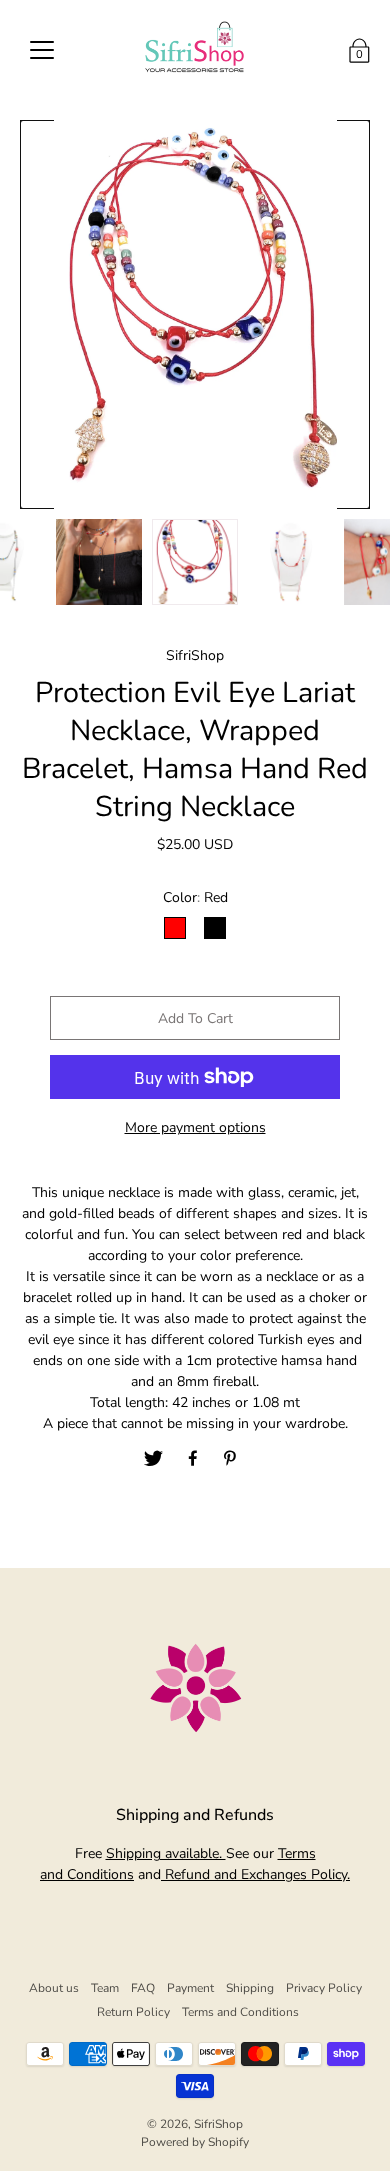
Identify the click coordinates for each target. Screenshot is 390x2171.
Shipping (250, 1988)
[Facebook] (193, 1459)
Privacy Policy (324, 1988)
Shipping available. (166, 1853)
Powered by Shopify (195, 2142)
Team (105, 1988)
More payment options (195, 1127)
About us (54, 1988)
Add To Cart (195, 1018)
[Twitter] (154, 1459)
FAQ (143, 1988)
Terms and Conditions (240, 2012)
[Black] (215, 928)
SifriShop (218, 2124)
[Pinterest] (232, 1459)
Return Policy (133, 2012)
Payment (190, 1988)
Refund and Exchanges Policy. (255, 1874)
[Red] (175, 928)
